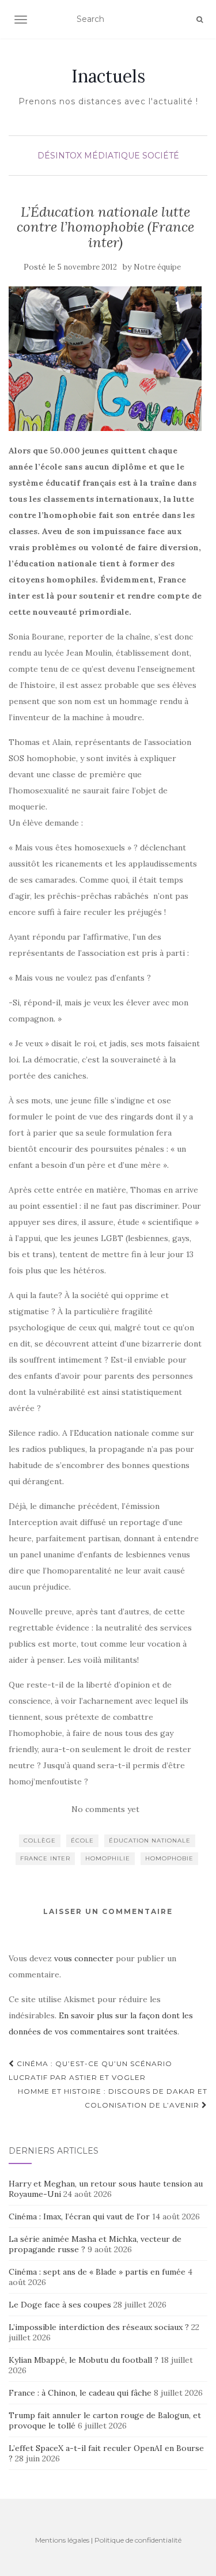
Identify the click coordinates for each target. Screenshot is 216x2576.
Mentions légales (62, 2540)
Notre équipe (157, 267)
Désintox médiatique (89, 156)
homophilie (108, 1858)
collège (40, 1841)
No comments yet (105, 1809)
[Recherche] (200, 20)
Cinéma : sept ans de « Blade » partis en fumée (97, 2272)
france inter (45, 1858)
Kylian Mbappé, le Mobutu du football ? (84, 2360)
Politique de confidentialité (138, 2540)
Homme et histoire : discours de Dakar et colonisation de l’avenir (113, 2098)
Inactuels (108, 76)
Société (161, 156)
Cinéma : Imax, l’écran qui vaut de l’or (79, 2216)
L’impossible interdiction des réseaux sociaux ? (99, 2327)
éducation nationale (150, 1841)
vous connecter (84, 1958)
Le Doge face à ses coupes (60, 2305)
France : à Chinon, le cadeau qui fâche (80, 2393)
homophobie (169, 1858)
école (82, 1841)
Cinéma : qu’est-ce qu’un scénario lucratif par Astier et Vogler (90, 2070)
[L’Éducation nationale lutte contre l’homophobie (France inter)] (105, 359)
